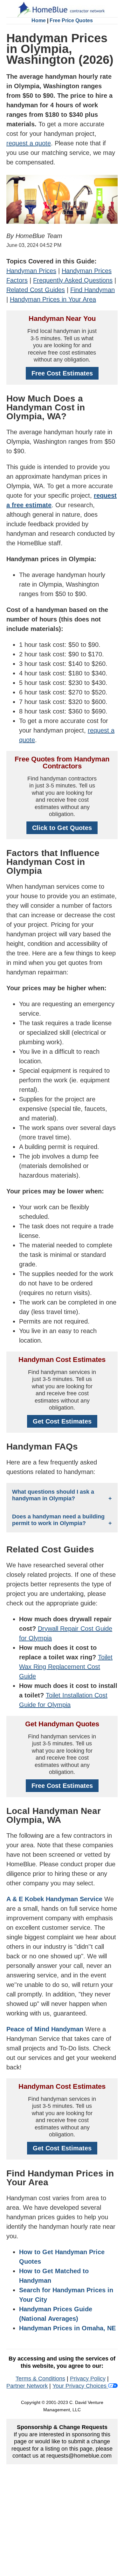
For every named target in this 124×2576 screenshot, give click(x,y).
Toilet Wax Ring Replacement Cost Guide (66, 1667)
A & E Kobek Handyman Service (55, 1899)
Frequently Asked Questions (73, 280)
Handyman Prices (31, 271)
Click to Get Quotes (62, 828)
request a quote (29, 143)
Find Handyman (93, 290)
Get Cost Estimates (62, 1421)
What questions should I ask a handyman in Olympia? (53, 1495)
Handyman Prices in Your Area (53, 299)
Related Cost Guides (36, 290)
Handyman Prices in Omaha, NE (67, 2328)
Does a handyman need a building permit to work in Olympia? (58, 1520)
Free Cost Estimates (62, 373)
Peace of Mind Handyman (45, 2029)
